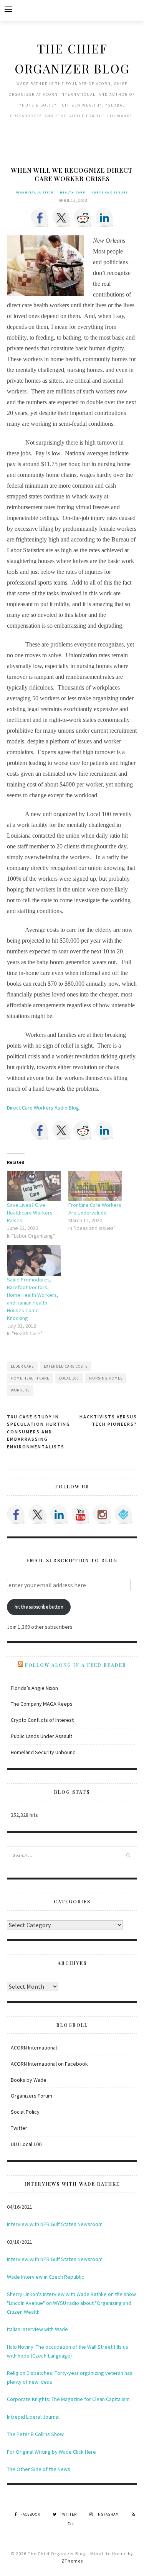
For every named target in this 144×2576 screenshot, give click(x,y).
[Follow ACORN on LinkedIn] (59, 1515)
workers (20, 1390)
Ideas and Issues (110, 192)
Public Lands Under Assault (41, 1736)
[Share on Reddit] (83, 218)
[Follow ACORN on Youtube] (81, 1515)
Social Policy (25, 2112)
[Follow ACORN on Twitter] (38, 1515)
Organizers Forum (31, 2096)
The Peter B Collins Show (35, 2434)
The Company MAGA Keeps (42, 1704)
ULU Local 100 (26, 2144)
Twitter (19, 2128)
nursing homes (106, 1378)
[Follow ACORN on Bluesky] (124, 1515)
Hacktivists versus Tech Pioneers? (108, 1420)
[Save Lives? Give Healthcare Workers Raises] (34, 1186)
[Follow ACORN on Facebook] (16, 1515)
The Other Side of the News (39, 2469)
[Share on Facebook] (40, 218)
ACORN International (34, 2048)
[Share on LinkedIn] (104, 218)
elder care (22, 1366)
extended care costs (66, 1366)
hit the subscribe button (39, 1607)
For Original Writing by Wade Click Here (51, 2452)
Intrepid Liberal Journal (33, 2417)
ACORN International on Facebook (49, 2064)
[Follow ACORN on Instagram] (102, 1515)
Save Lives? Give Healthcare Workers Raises (30, 1213)
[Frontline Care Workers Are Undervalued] (95, 1186)
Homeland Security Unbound (43, 1752)
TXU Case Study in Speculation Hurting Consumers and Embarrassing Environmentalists (39, 1432)
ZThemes (72, 2561)
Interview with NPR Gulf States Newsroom (55, 2224)
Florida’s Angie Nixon (34, 1688)
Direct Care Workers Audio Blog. (44, 1108)
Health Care (73, 192)
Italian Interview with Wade (37, 2329)
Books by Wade (29, 2080)
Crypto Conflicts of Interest (42, 1720)
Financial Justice (35, 192)
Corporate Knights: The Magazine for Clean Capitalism (68, 2399)
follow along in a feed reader (76, 1665)
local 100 (69, 1378)
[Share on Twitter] (61, 218)
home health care (30, 1378)
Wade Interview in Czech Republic (46, 2277)
